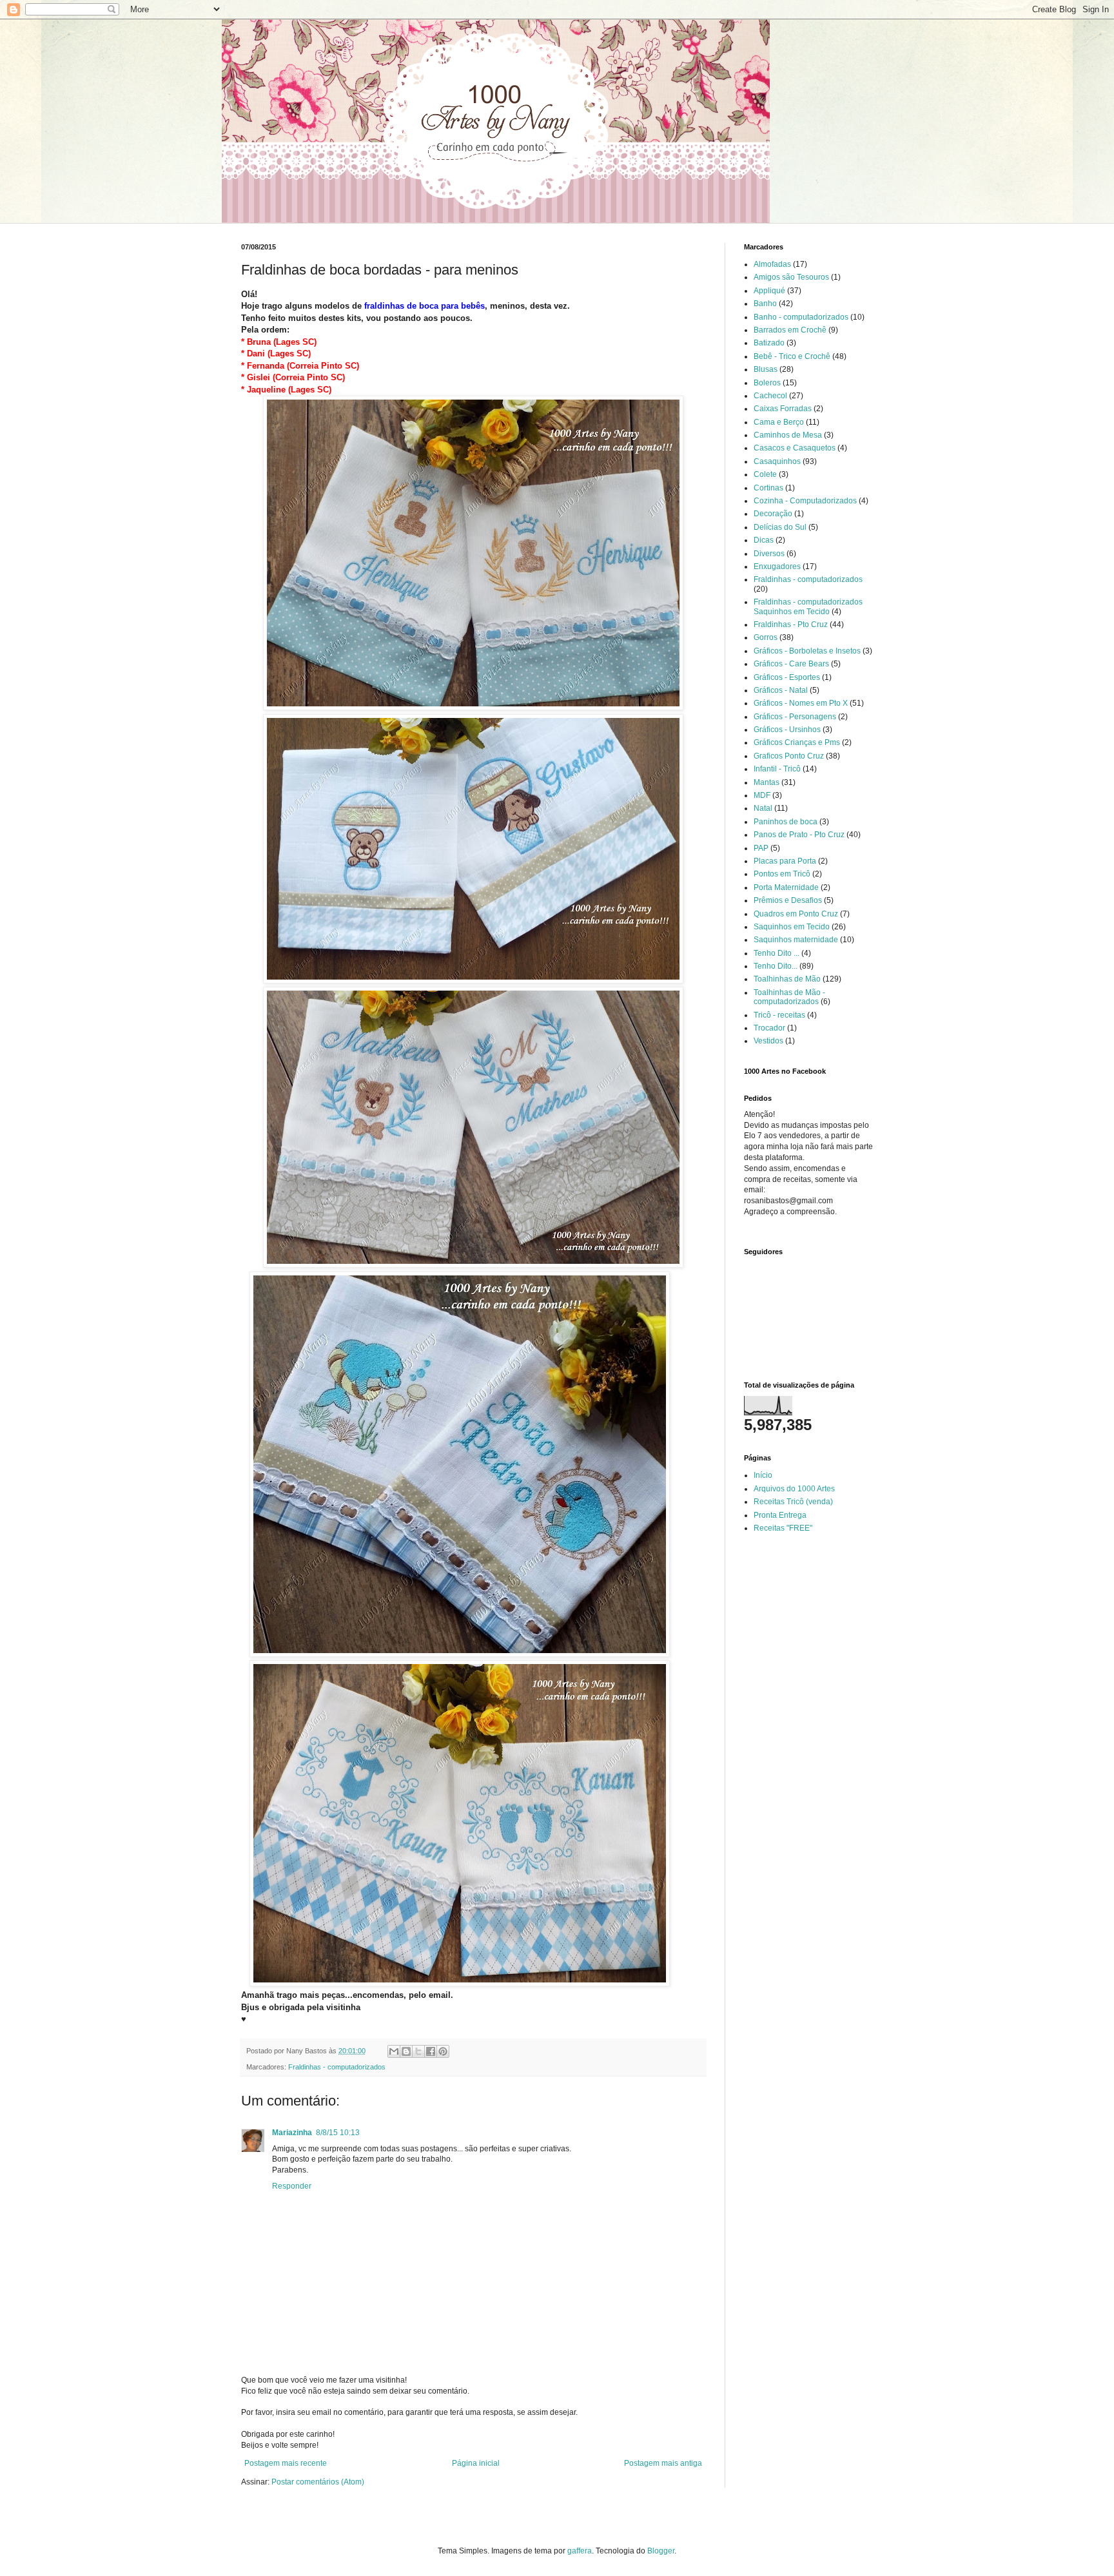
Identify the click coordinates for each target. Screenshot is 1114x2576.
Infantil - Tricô (777, 769)
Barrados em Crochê (790, 330)
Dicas (764, 540)
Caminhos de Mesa (788, 435)
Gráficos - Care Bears (791, 664)
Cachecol (770, 396)
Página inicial (476, 2463)
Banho (765, 304)
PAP (761, 848)
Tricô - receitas (779, 1015)
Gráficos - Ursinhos (787, 730)
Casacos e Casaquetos (795, 448)
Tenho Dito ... (777, 953)
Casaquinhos (777, 461)
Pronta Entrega (780, 1515)
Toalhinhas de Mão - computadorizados (789, 997)
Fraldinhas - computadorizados (337, 2067)
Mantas (767, 782)
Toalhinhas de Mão (787, 979)
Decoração (773, 514)
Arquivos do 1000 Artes (794, 1489)
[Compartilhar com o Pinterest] (443, 2051)
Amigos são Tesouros (791, 277)
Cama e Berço (779, 422)
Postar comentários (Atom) (318, 2482)
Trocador (769, 1028)
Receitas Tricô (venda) (793, 1502)
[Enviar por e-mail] (394, 2051)
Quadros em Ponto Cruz (796, 914)
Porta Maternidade (786, 887)
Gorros (766, 637)
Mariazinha (292, 2133)
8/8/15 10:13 (338, 2133)
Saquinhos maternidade (796, 940)
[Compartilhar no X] (418, 2051)
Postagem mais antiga (663, 2463)
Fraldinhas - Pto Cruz (791, 625)
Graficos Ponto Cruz (789, 756)
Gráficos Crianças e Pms (797, 742)
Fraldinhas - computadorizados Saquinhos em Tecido (808, 606)
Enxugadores (777, 567)
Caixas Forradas (783, 409)
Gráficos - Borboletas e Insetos (807, 651)
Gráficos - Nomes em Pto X (801, 703)
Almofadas (772, 264)
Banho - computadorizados (801, 317)
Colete (765, 474)
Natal (763, 808)
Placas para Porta (785, 861)
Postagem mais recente (286, 2463)
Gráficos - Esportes (787, 677)
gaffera (580, 2551)
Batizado (769, 343)
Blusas (766, 369)
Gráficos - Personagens (795, 717)
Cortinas (768, 488)
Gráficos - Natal (781, 690)
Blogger (661, 2551)
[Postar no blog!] (406, 2051)
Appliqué (769, 291)
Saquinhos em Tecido (792, 927)
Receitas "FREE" (783, 1528)
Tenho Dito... (776, 966)
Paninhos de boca (786, 822)
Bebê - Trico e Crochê (792, 356)
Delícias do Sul (780, 527)
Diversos (769, 554)
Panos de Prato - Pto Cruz (799, 835)
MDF (762, 795)
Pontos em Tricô (782, 874)
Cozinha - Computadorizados (805, 501)
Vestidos (768, 1041)
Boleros (767, 383)
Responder (292, 2186)
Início (763, 1475)
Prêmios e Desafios (788, 900)
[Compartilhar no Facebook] (431, 2051)
